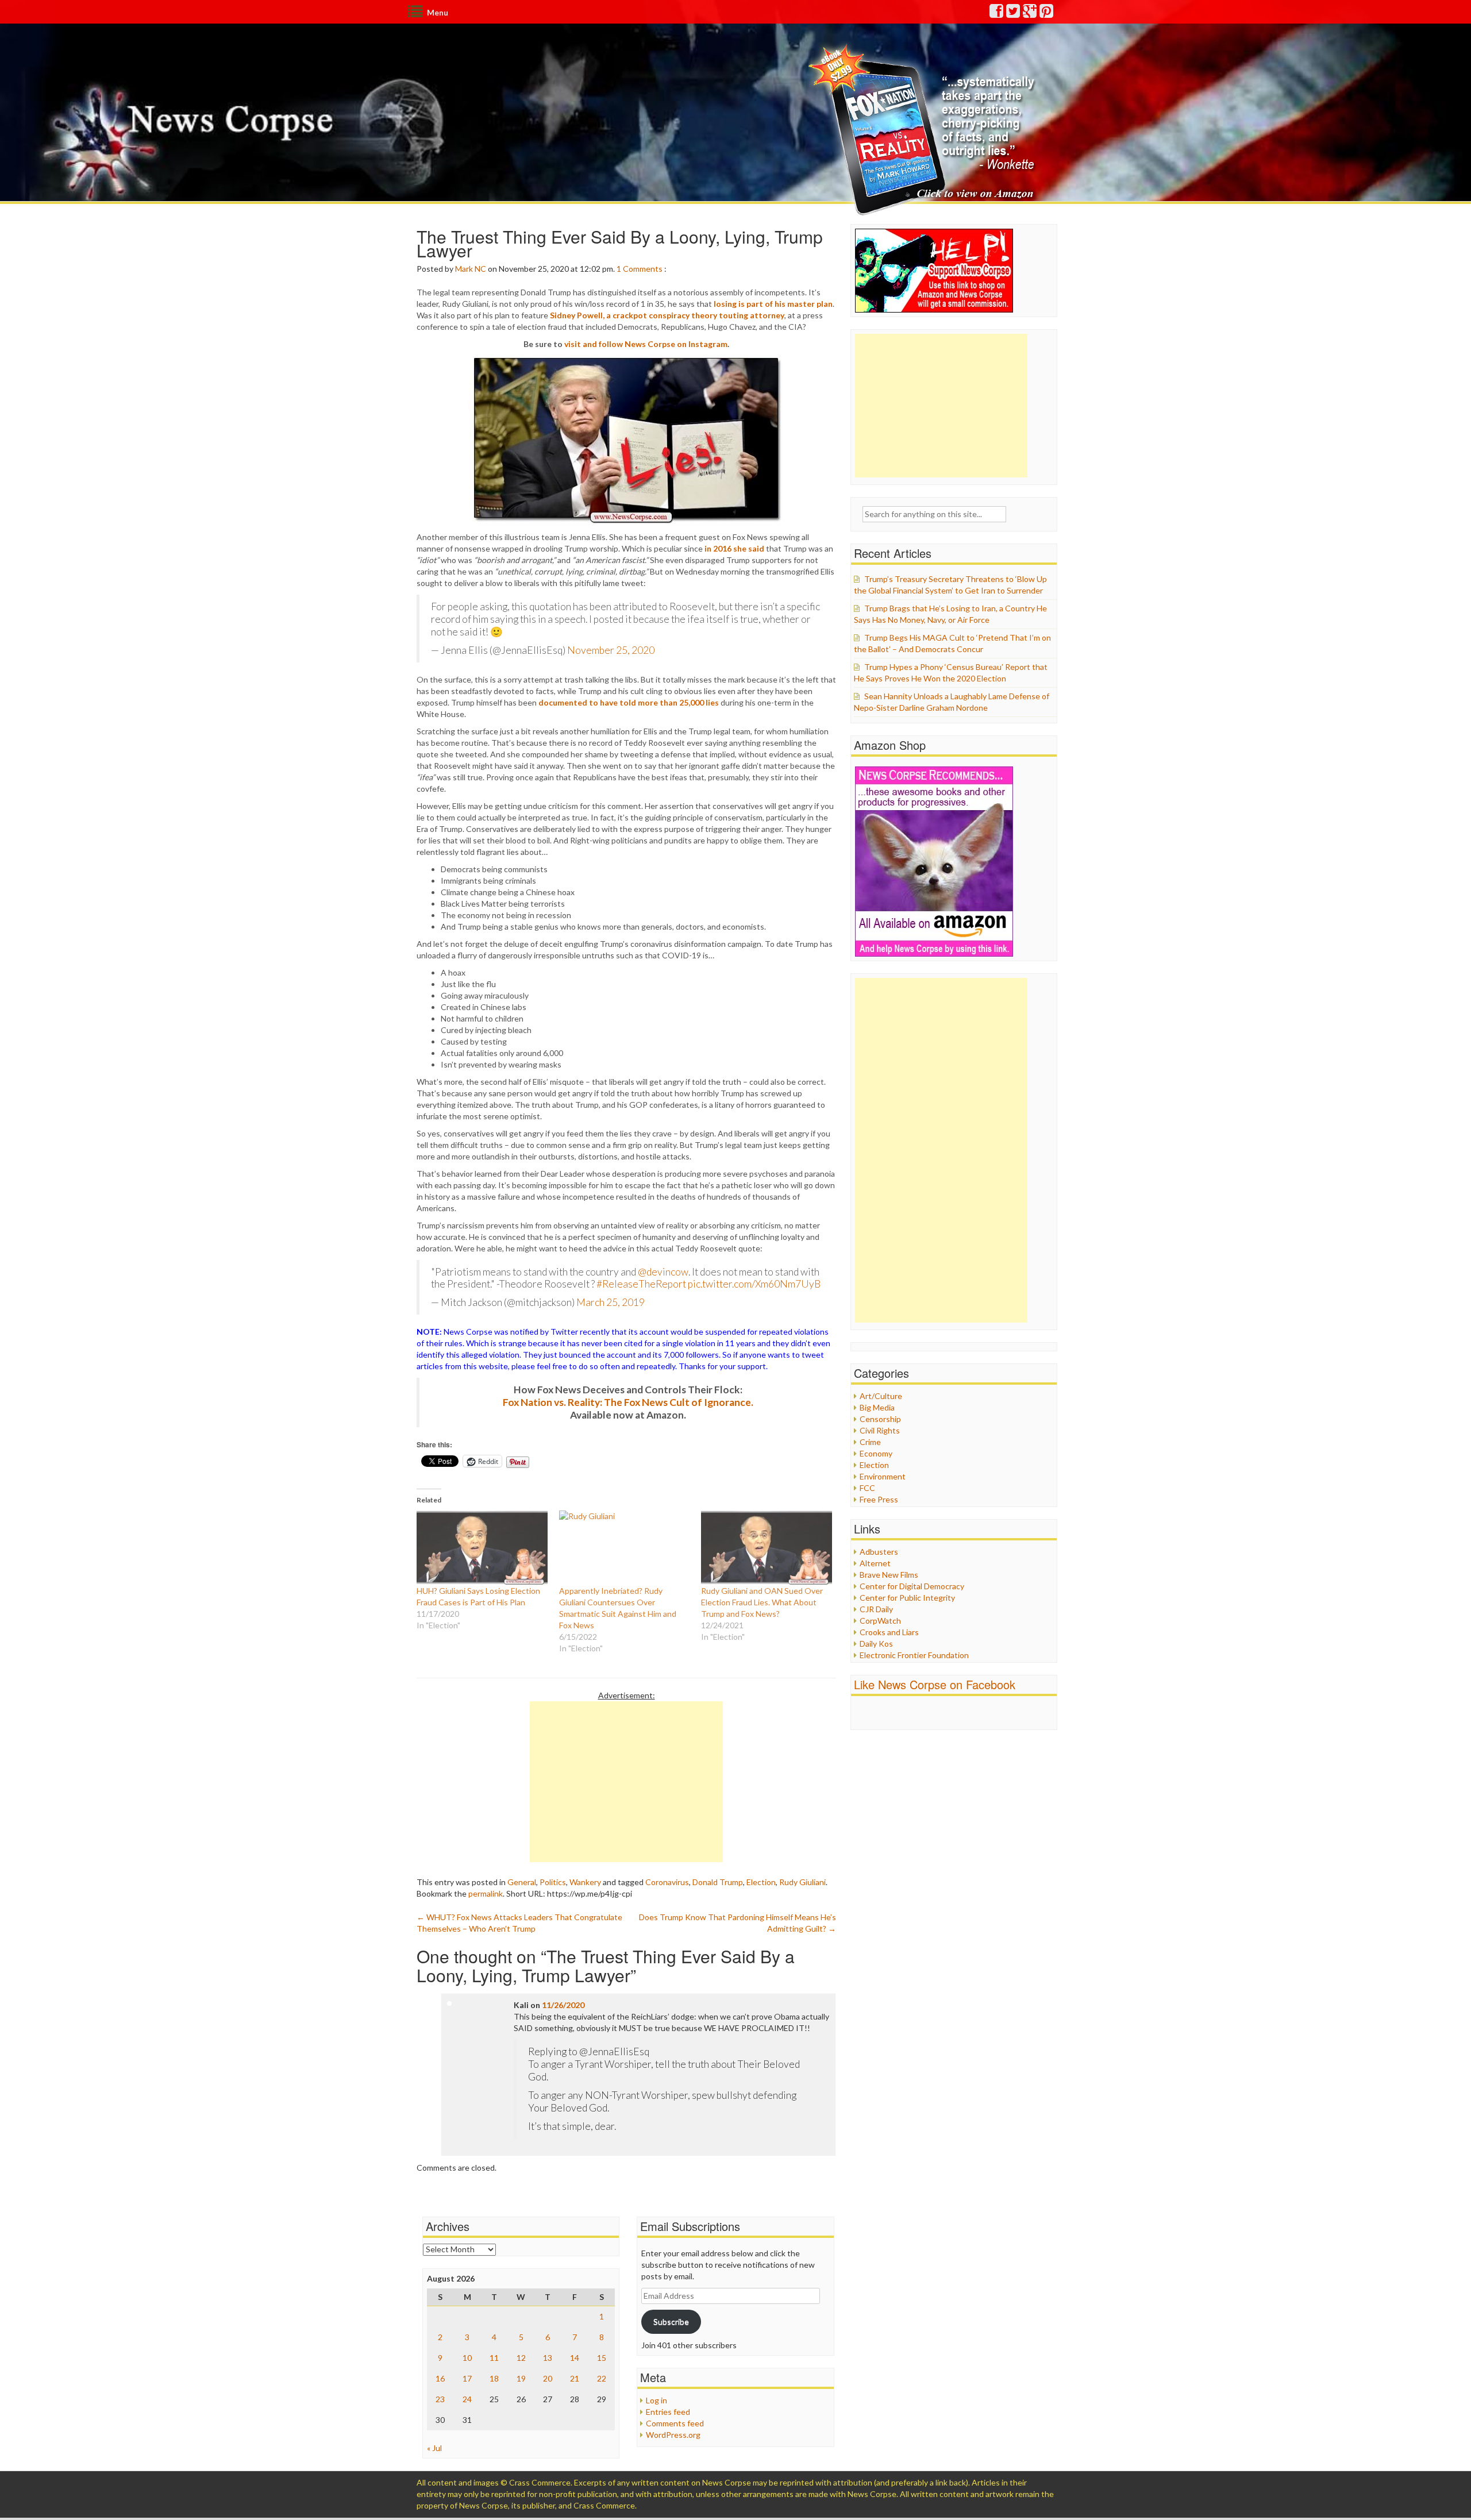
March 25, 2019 (611, 1302)
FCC (867, 1488)
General (522, 1882)
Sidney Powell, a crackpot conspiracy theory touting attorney (667, 315)
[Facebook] (997, 14)
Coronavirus (667, 1882)
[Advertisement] (626, 1782)
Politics (553, 1882)
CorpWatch (880, 1621)
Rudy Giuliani (802, 1882)
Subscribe (671, 2321)
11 (494, 2358)
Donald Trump (718, 1882)
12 (521, 2358)
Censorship (880, 1419)
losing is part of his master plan (773, 304)
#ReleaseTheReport (641, 1284)
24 (467, 2399)
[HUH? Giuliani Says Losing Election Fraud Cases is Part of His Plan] (482, 1548)
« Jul (434, 2448)
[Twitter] (1014, 14)
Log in (656, 2400)
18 (494, 2378)
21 (575, 2378)
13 (548, 2358)
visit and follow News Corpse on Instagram (646, 344)
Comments (643, 269)
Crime (870, 1442)
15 (602, 2358)
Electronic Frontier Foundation (914, 1655)
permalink (486, 1893)
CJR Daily (876, 1609)
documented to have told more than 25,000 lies (629, 702)
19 (521, 2378)
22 (602, 2378)
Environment (883, 1476)
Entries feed (668, 2412)
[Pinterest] (1047, 14)
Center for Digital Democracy (912, 1586)
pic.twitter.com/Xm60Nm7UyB (754, 1284)
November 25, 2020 (611, 650)
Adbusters (879, 1552)
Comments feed (675, 2423)
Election (761, 1882)
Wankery (585, 1882)
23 (440, 2399)
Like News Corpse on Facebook (935, 1684)
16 (440, 2378)
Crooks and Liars (889, 1632)
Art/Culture (881, 1396)
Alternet (875, 1563)
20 (548, 2378)
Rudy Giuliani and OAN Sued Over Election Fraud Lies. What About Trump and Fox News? (762, 1602)
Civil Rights (880, 1430)
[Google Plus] (1030, 14)
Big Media (877, 1407)
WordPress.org (673, 2435)
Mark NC (471, 269)
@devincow (663, 1272)
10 (467, 2358)
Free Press (879, 1499)
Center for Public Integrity (907, 1598)
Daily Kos (876, 1644)
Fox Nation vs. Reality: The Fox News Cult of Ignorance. (628, 1402)
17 (467, 2378)
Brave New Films (889, 1575)
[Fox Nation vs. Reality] (924, 129)
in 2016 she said (734, 548)
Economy (876, 1453)
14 (575, 2358)
